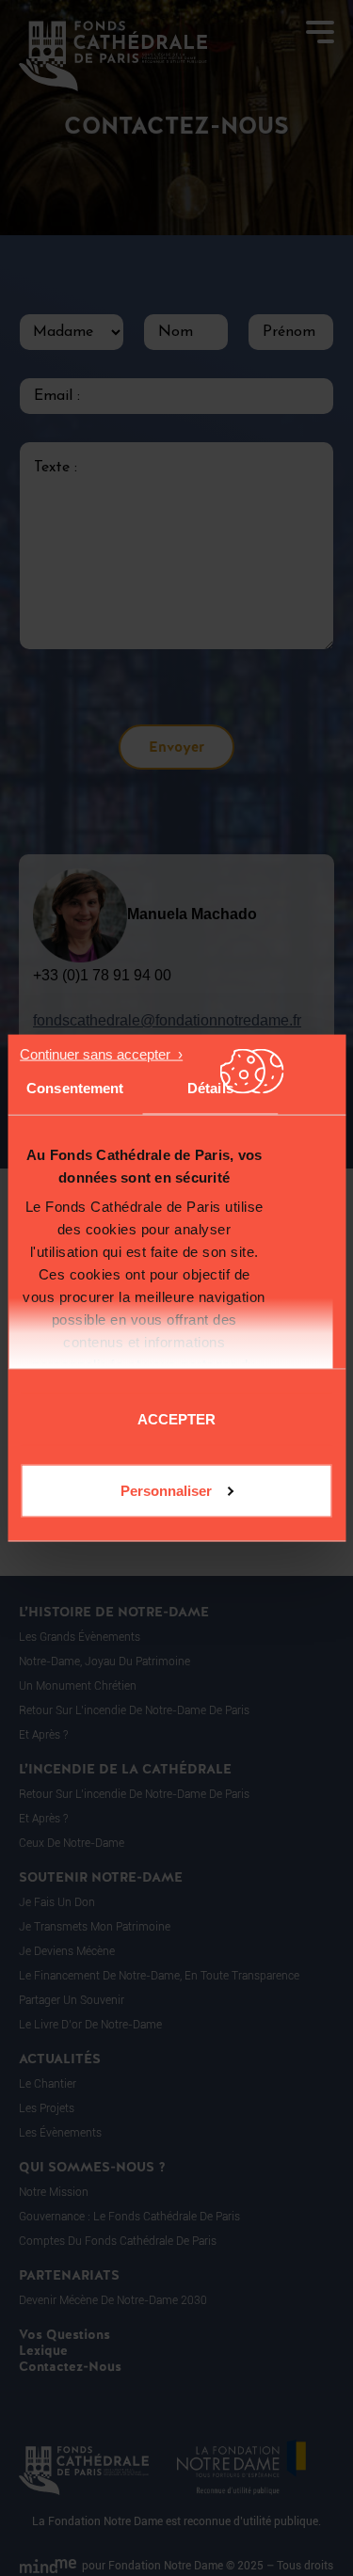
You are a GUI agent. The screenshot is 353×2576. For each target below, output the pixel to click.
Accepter (176, 1418)
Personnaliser (166, 1490)
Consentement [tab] (75, 1088)
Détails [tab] (210, 1088)
